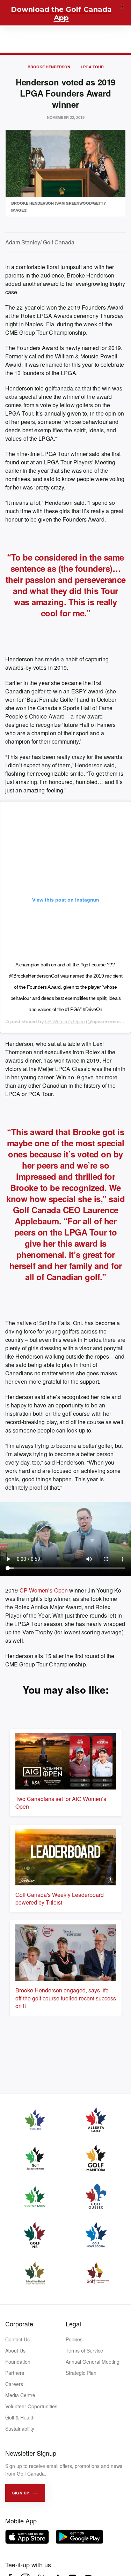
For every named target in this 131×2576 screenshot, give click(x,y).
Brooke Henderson (49, 67)
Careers (14, 2384)
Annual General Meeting (93, 2362)
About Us (15, 2350)
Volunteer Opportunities (31, 2406)
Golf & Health (20, 2417)
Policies (74, 2339)
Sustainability (20, 2429)
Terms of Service (84, 2350)
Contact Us (17, 2339)
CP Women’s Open (65, 1021)
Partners (15, 2373)
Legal (73, 2324)
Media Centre (20, 2395)
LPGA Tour (92, 67)
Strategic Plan (81, 2373)
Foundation (18, 2362)
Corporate (19, 2324)
